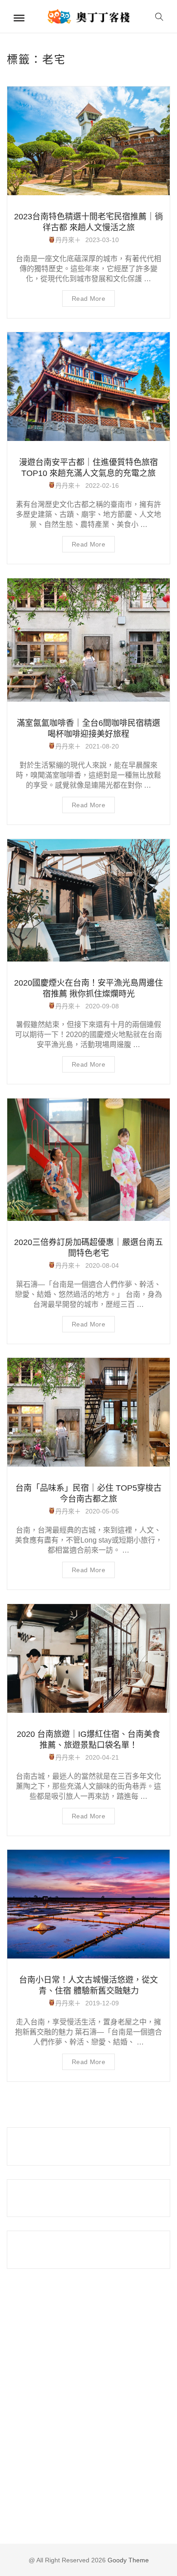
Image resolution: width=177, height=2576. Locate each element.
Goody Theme (127, 2560)
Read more (88, 299)
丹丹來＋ (68, 240)
